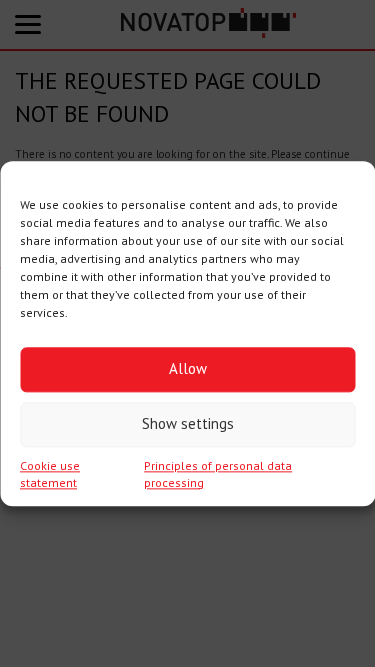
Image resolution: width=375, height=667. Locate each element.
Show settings (188, 423)
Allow (188, 368)
